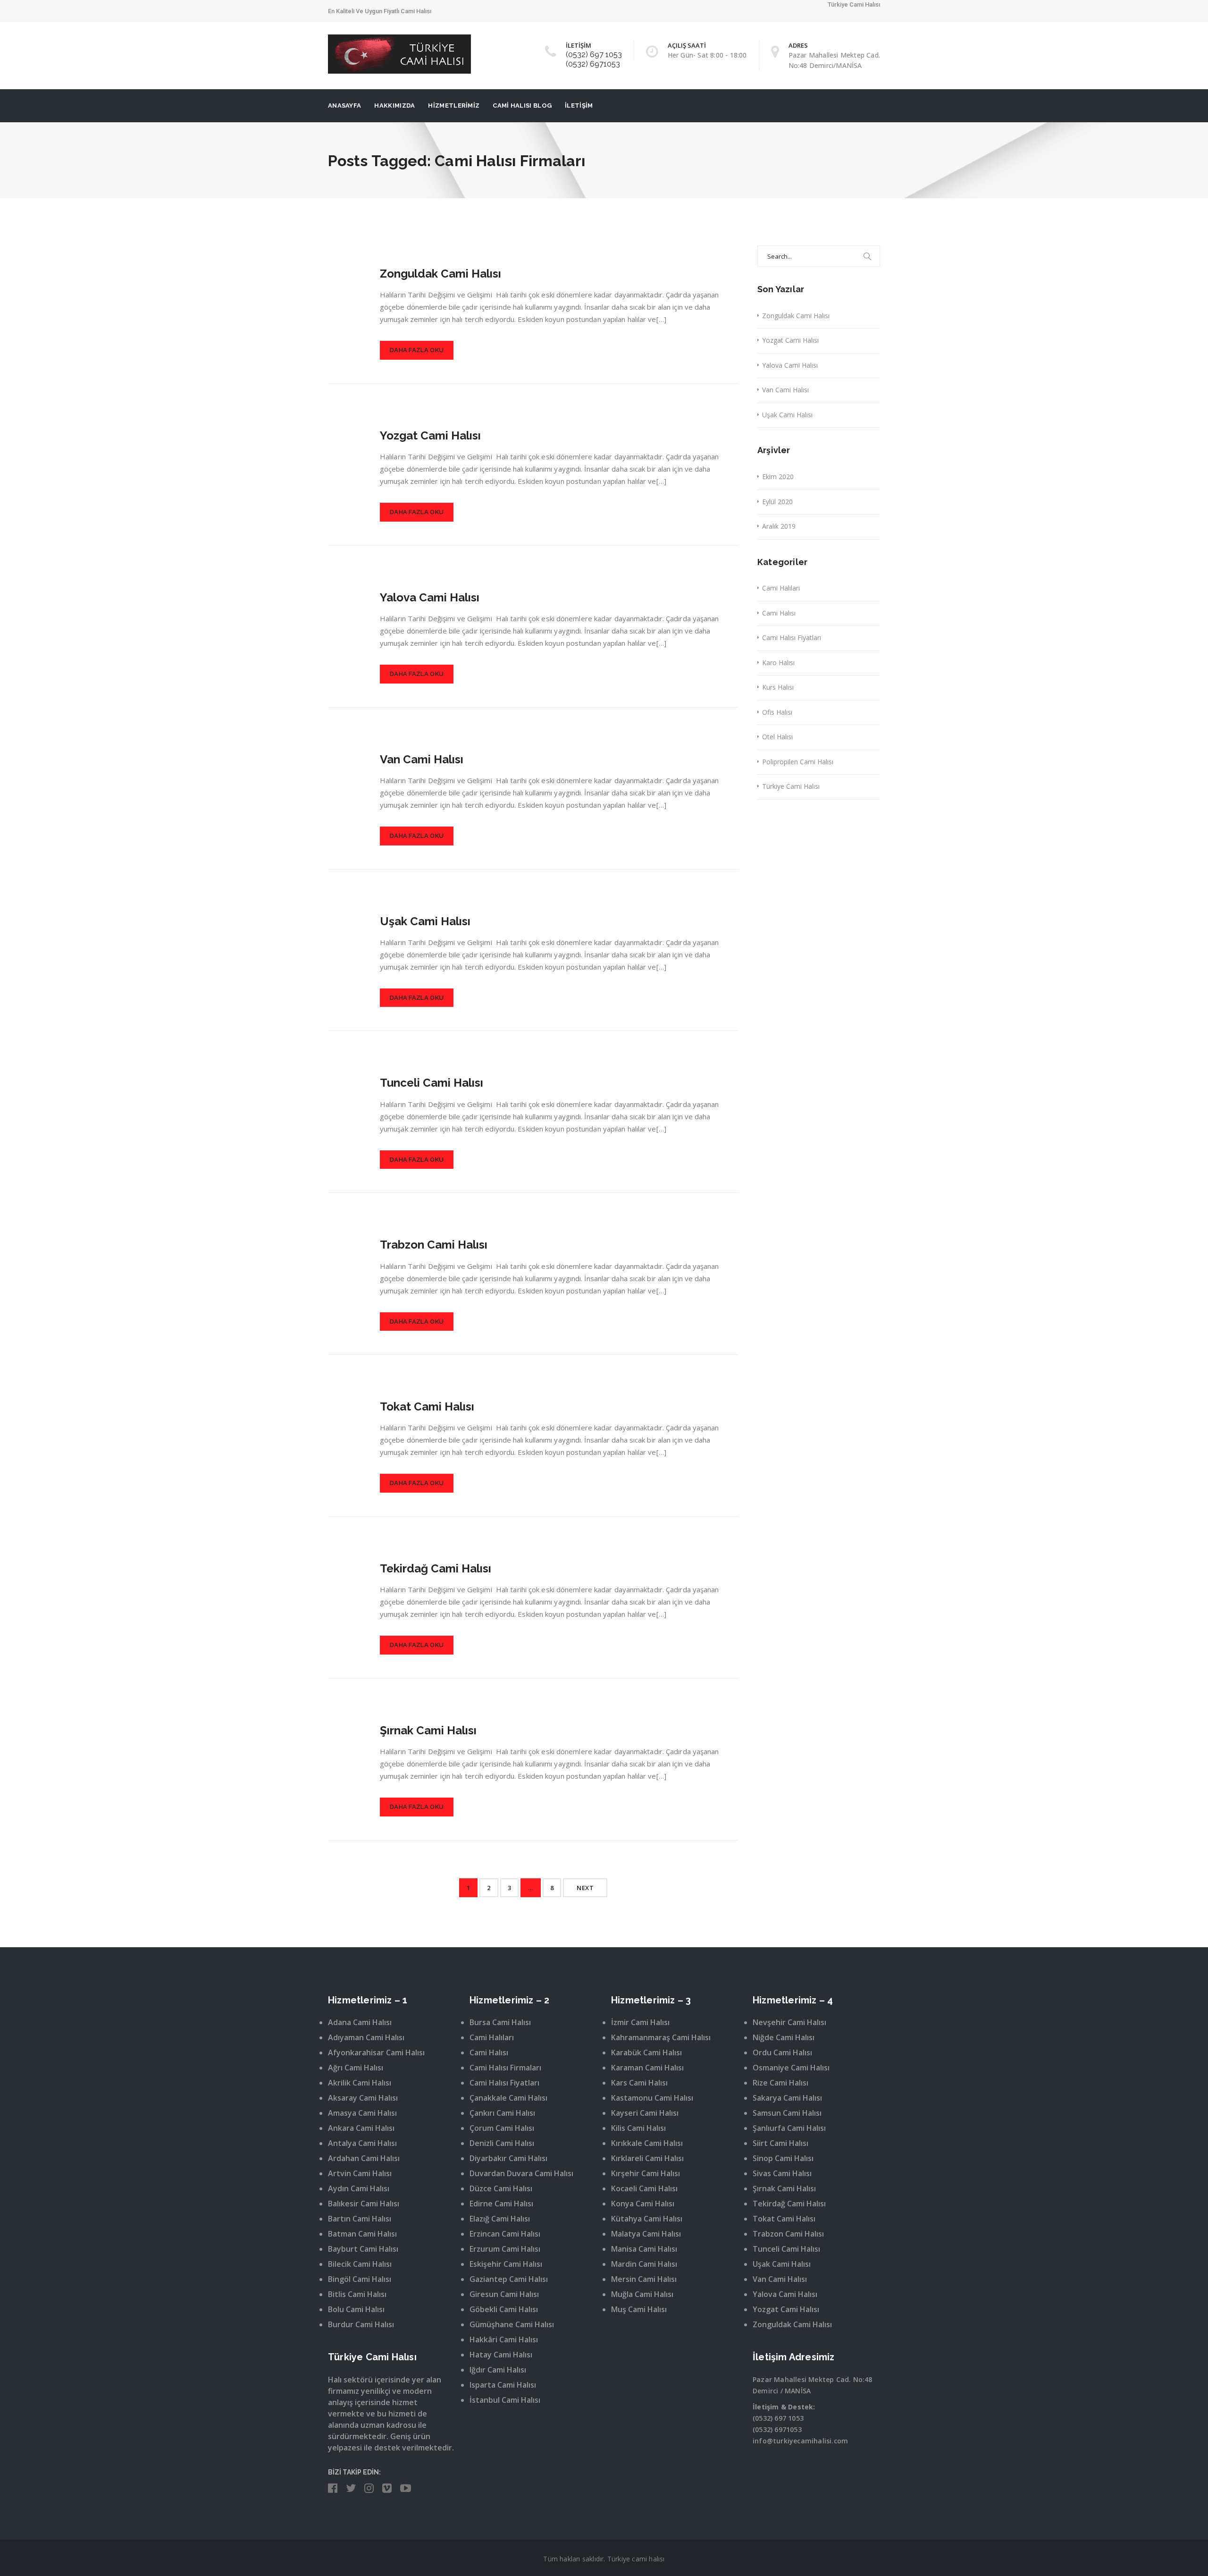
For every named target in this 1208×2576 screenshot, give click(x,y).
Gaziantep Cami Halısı (509, 2279)
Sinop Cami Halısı (783, 2158)
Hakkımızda (394, 106)
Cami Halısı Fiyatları (792, 638)
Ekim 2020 (778, 477)
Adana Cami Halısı (360, 2022)
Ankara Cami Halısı (361, 2128)
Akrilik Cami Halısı (360, 2083)
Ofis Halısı (777, 712)
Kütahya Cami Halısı (647, 2219)
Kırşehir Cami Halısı (646, 2173)
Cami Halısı (779, 613)
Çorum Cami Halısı (502, 2128)
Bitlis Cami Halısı (357, 2294)
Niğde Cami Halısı (784, 2037)
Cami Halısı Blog (522, 106)
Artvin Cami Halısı (360, 2173)
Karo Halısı (778, 663)
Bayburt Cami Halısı (363, 2249)
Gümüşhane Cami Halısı (512, 2324)
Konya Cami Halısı (643, 2204)
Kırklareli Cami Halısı (647, 2158)
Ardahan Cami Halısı (364, 2158)
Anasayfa (344, 106)
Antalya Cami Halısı (362, 2143)
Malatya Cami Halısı (646, 2234)
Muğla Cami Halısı (642, 2294)
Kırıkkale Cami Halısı (647, 2143)
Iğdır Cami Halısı (498, 2370)
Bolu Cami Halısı (356, 2309)
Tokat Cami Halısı (427, 1406)
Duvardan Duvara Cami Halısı (521, 2173)
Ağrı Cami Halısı (356, 2068)
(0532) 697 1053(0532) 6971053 (594, 59)
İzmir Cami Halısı (640, 2022)
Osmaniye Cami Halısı (791, 2068)
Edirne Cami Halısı (501, 2204)
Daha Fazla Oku (417, 350)
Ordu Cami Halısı (782, 2052)
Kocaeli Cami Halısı (644, 2188)
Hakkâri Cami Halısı (504, 2340)
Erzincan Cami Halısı (505, 2234)
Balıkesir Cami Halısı (364, 2204)
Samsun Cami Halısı (787, 2113)
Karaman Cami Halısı (647, 2068)
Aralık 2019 (779, 526)
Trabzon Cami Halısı (434, 1245)
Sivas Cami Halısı (782, 2173)
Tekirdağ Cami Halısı (436, 1568)
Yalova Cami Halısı (430, 597)
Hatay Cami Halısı (501, 2355)
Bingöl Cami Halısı (360, 2279)
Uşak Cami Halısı (425, 921)
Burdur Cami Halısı (361, 2324)
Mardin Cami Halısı (644, 2264)
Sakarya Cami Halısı (787, 2098)
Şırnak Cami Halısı (428, 1730)
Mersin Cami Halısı (644, 2279)
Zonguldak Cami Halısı (440, 274)
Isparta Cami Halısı (503, 2385)
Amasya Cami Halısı (362, 2113)
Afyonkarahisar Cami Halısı (376, 2052)
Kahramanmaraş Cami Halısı (661, 2037)
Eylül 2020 (777, 502)
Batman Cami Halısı (362, 2234)
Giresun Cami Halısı (504, 2294)
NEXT (585, 1888)
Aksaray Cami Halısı (363, 2098)
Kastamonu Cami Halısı (652, 2098)
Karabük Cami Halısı (646, 2052)
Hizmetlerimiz (454, 106)
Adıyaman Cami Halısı (366, 2037)
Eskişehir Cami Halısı (506, 2264)
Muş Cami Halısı (639, 2309)
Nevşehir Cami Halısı (789, 2022)
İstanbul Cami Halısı (505, 2400)
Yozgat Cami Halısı (430, 435)
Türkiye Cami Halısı (791, 786)
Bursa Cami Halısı (500, 2022)
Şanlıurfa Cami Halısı (789, 2128)
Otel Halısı (777, 737)
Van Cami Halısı (422, 759)
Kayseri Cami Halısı (645, 2113)
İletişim (579, 106)
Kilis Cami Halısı (638, 2128)
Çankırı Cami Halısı (502, 2113)
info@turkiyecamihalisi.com (800, 2441)
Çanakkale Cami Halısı (508, 2098)
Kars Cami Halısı (639, 2083)
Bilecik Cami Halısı (360, 2264)
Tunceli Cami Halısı (432, 1083)
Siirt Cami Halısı (780, 2143)
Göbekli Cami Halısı (504, 2309)
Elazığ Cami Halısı (500, 2219)
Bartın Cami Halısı (360, 2219)
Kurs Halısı (778, 687)
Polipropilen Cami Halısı (798, 762)
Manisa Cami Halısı (644, 2249)
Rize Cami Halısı (780, 2083)
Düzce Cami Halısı (501, 2188)
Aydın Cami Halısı (359, 2188)
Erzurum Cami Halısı (505, 2249)
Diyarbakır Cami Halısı (508, 2158)
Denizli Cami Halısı (502, 2143)
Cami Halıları (781, 588)
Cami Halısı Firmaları (505, 2068)
